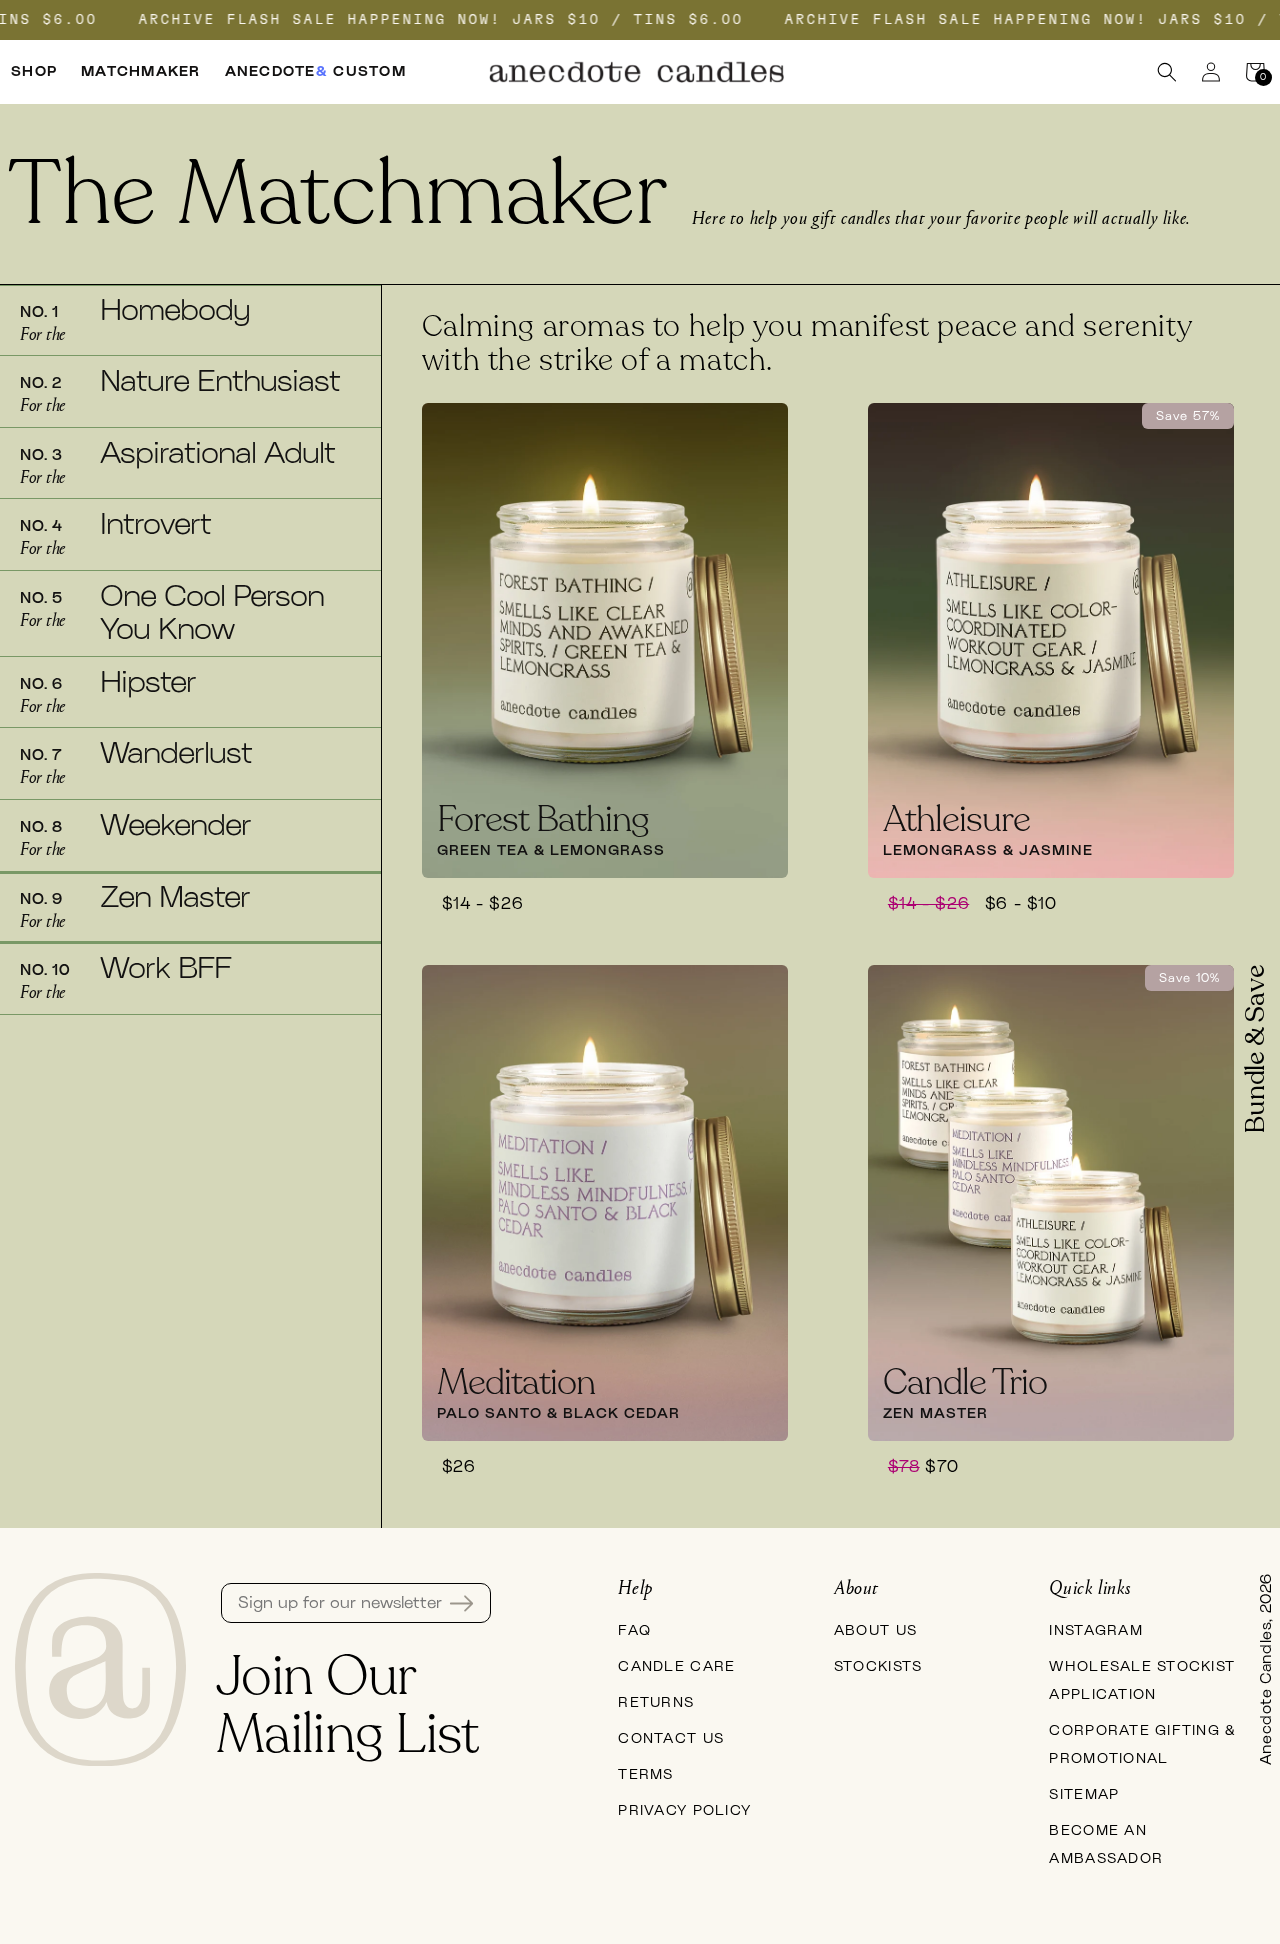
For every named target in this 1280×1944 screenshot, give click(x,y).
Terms (645, 1775)
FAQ (634, 1631)
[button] (1167, 72)
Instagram (1095, 1631)
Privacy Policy (684, 1811)
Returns (656, 1703)
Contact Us (671, 1739)
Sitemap (1084, 1795)
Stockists (878, 1667)
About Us (875, 1631)
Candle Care (676, 1667)
